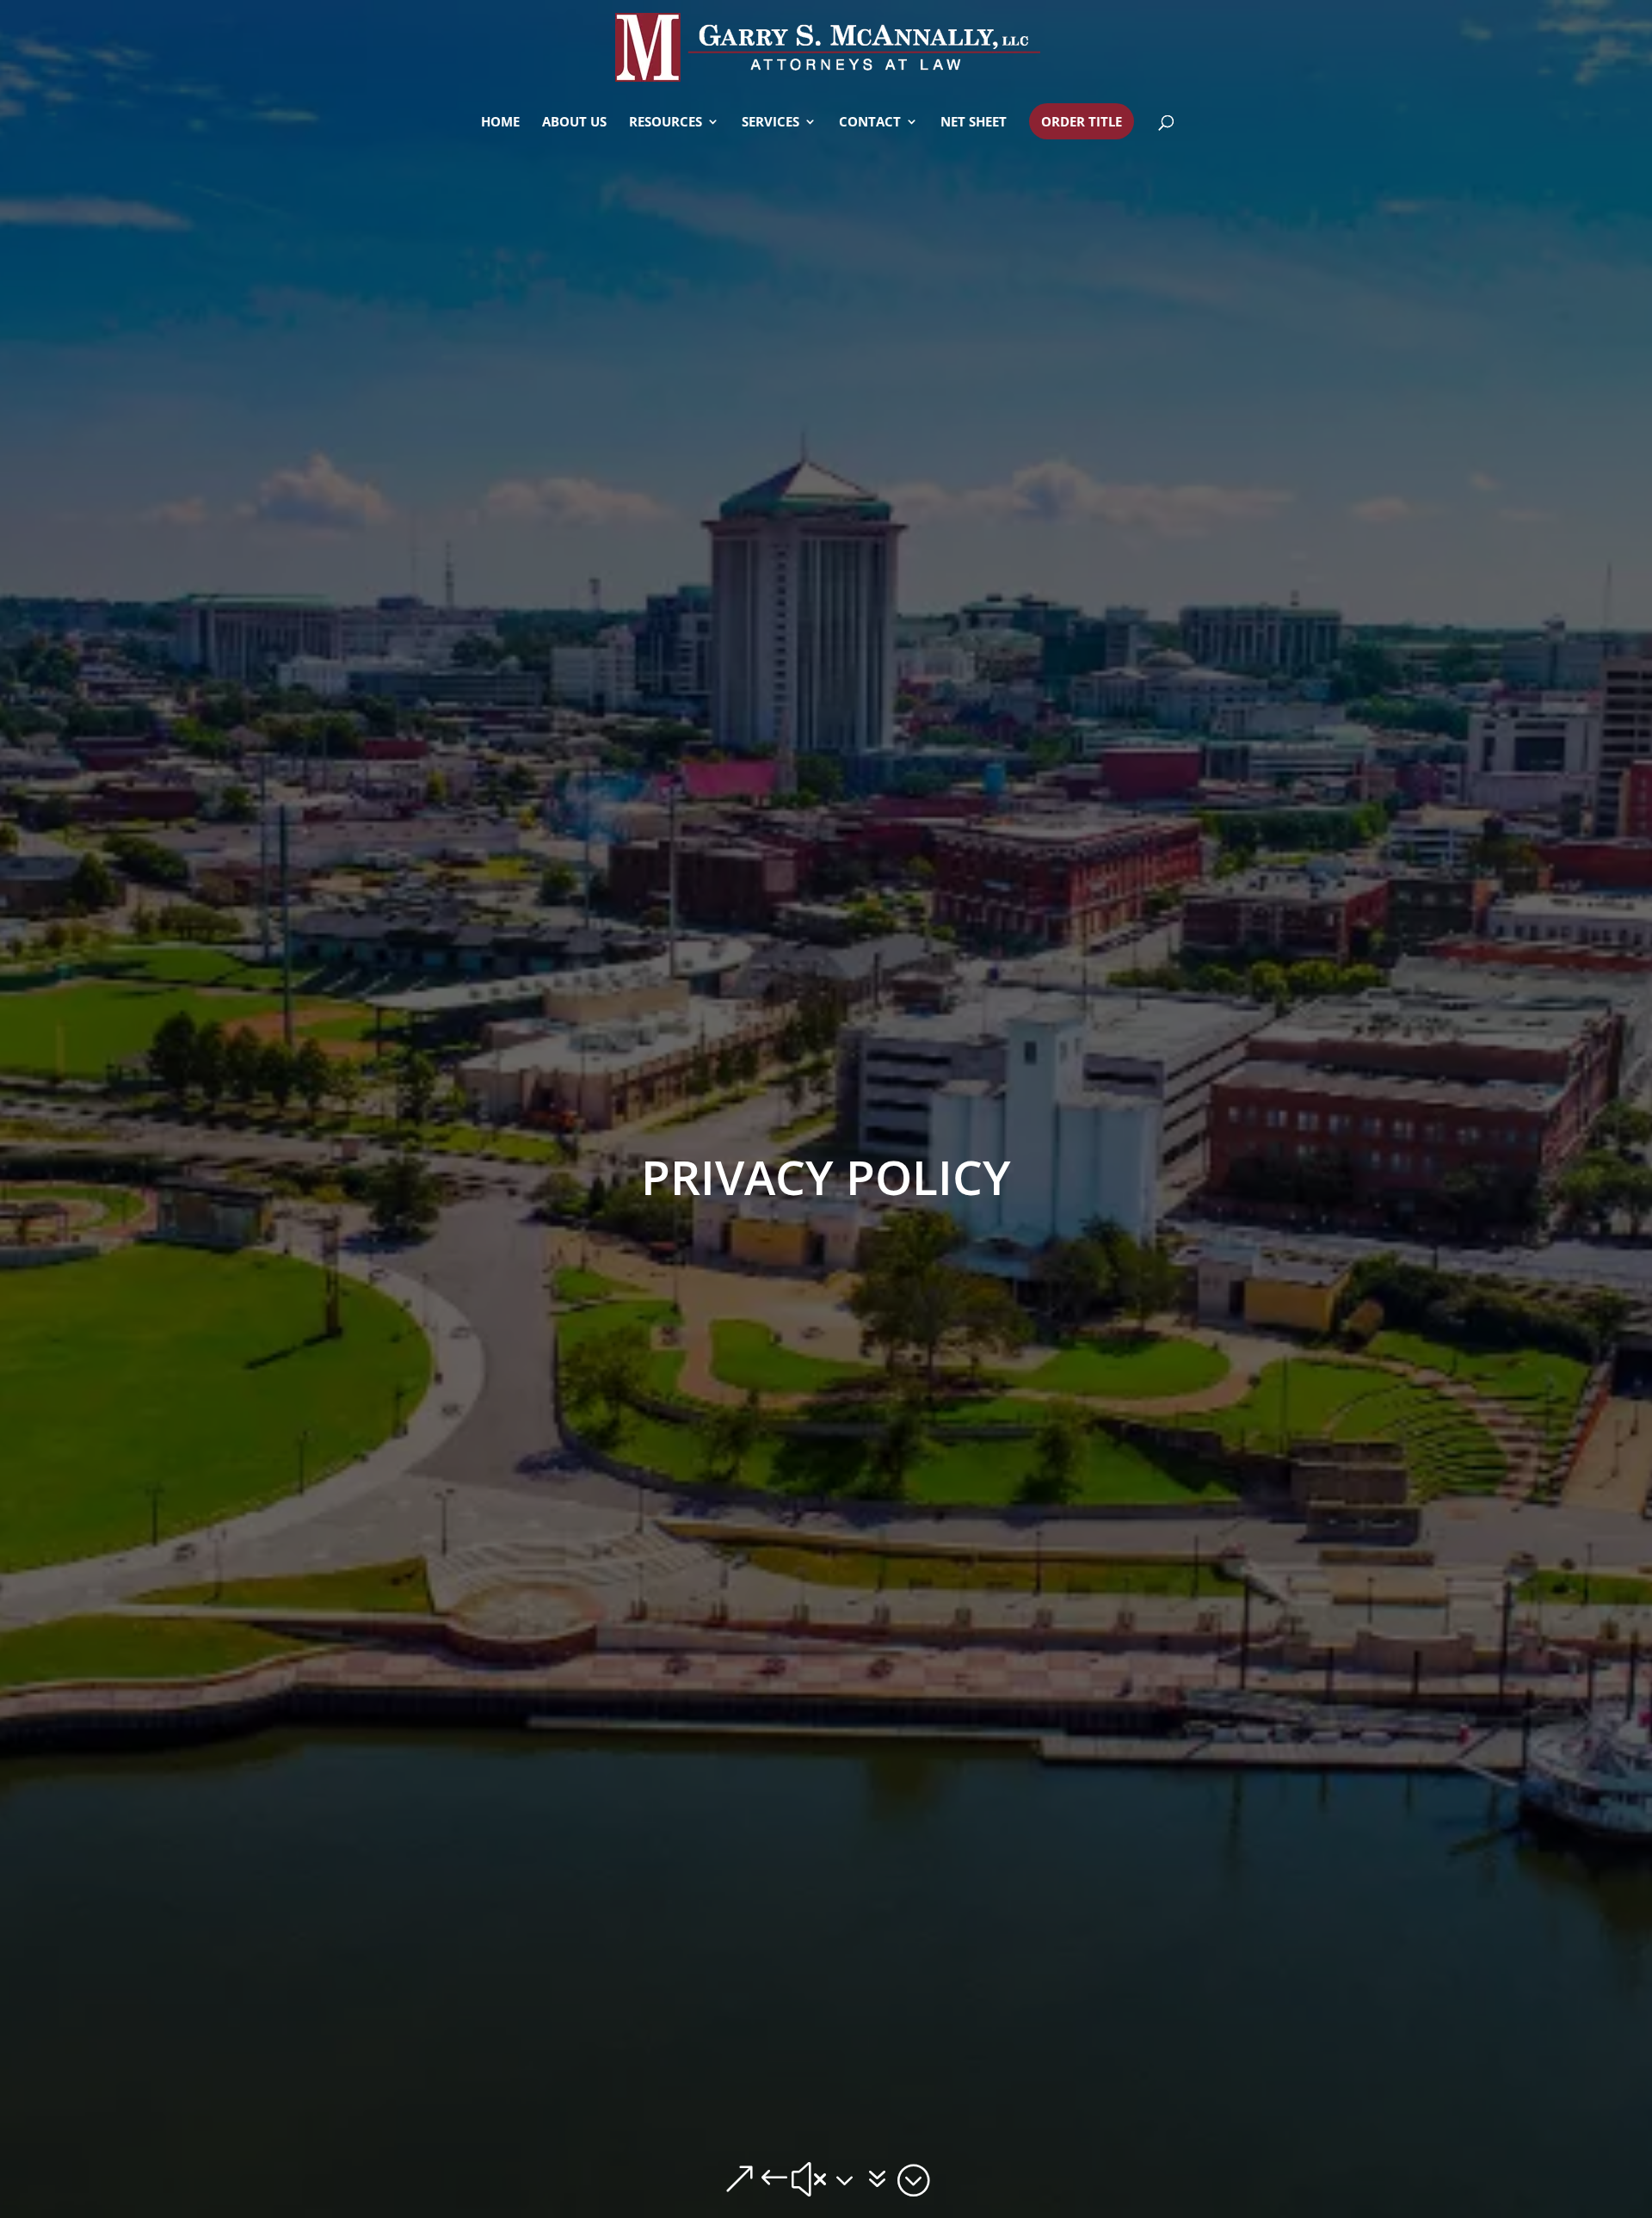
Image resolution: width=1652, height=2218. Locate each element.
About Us (574, 123)
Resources (666, 123)
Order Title (1082, 121)
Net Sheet (974, 123)
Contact (870, 123)
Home (500, 123)
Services (771, 123)
